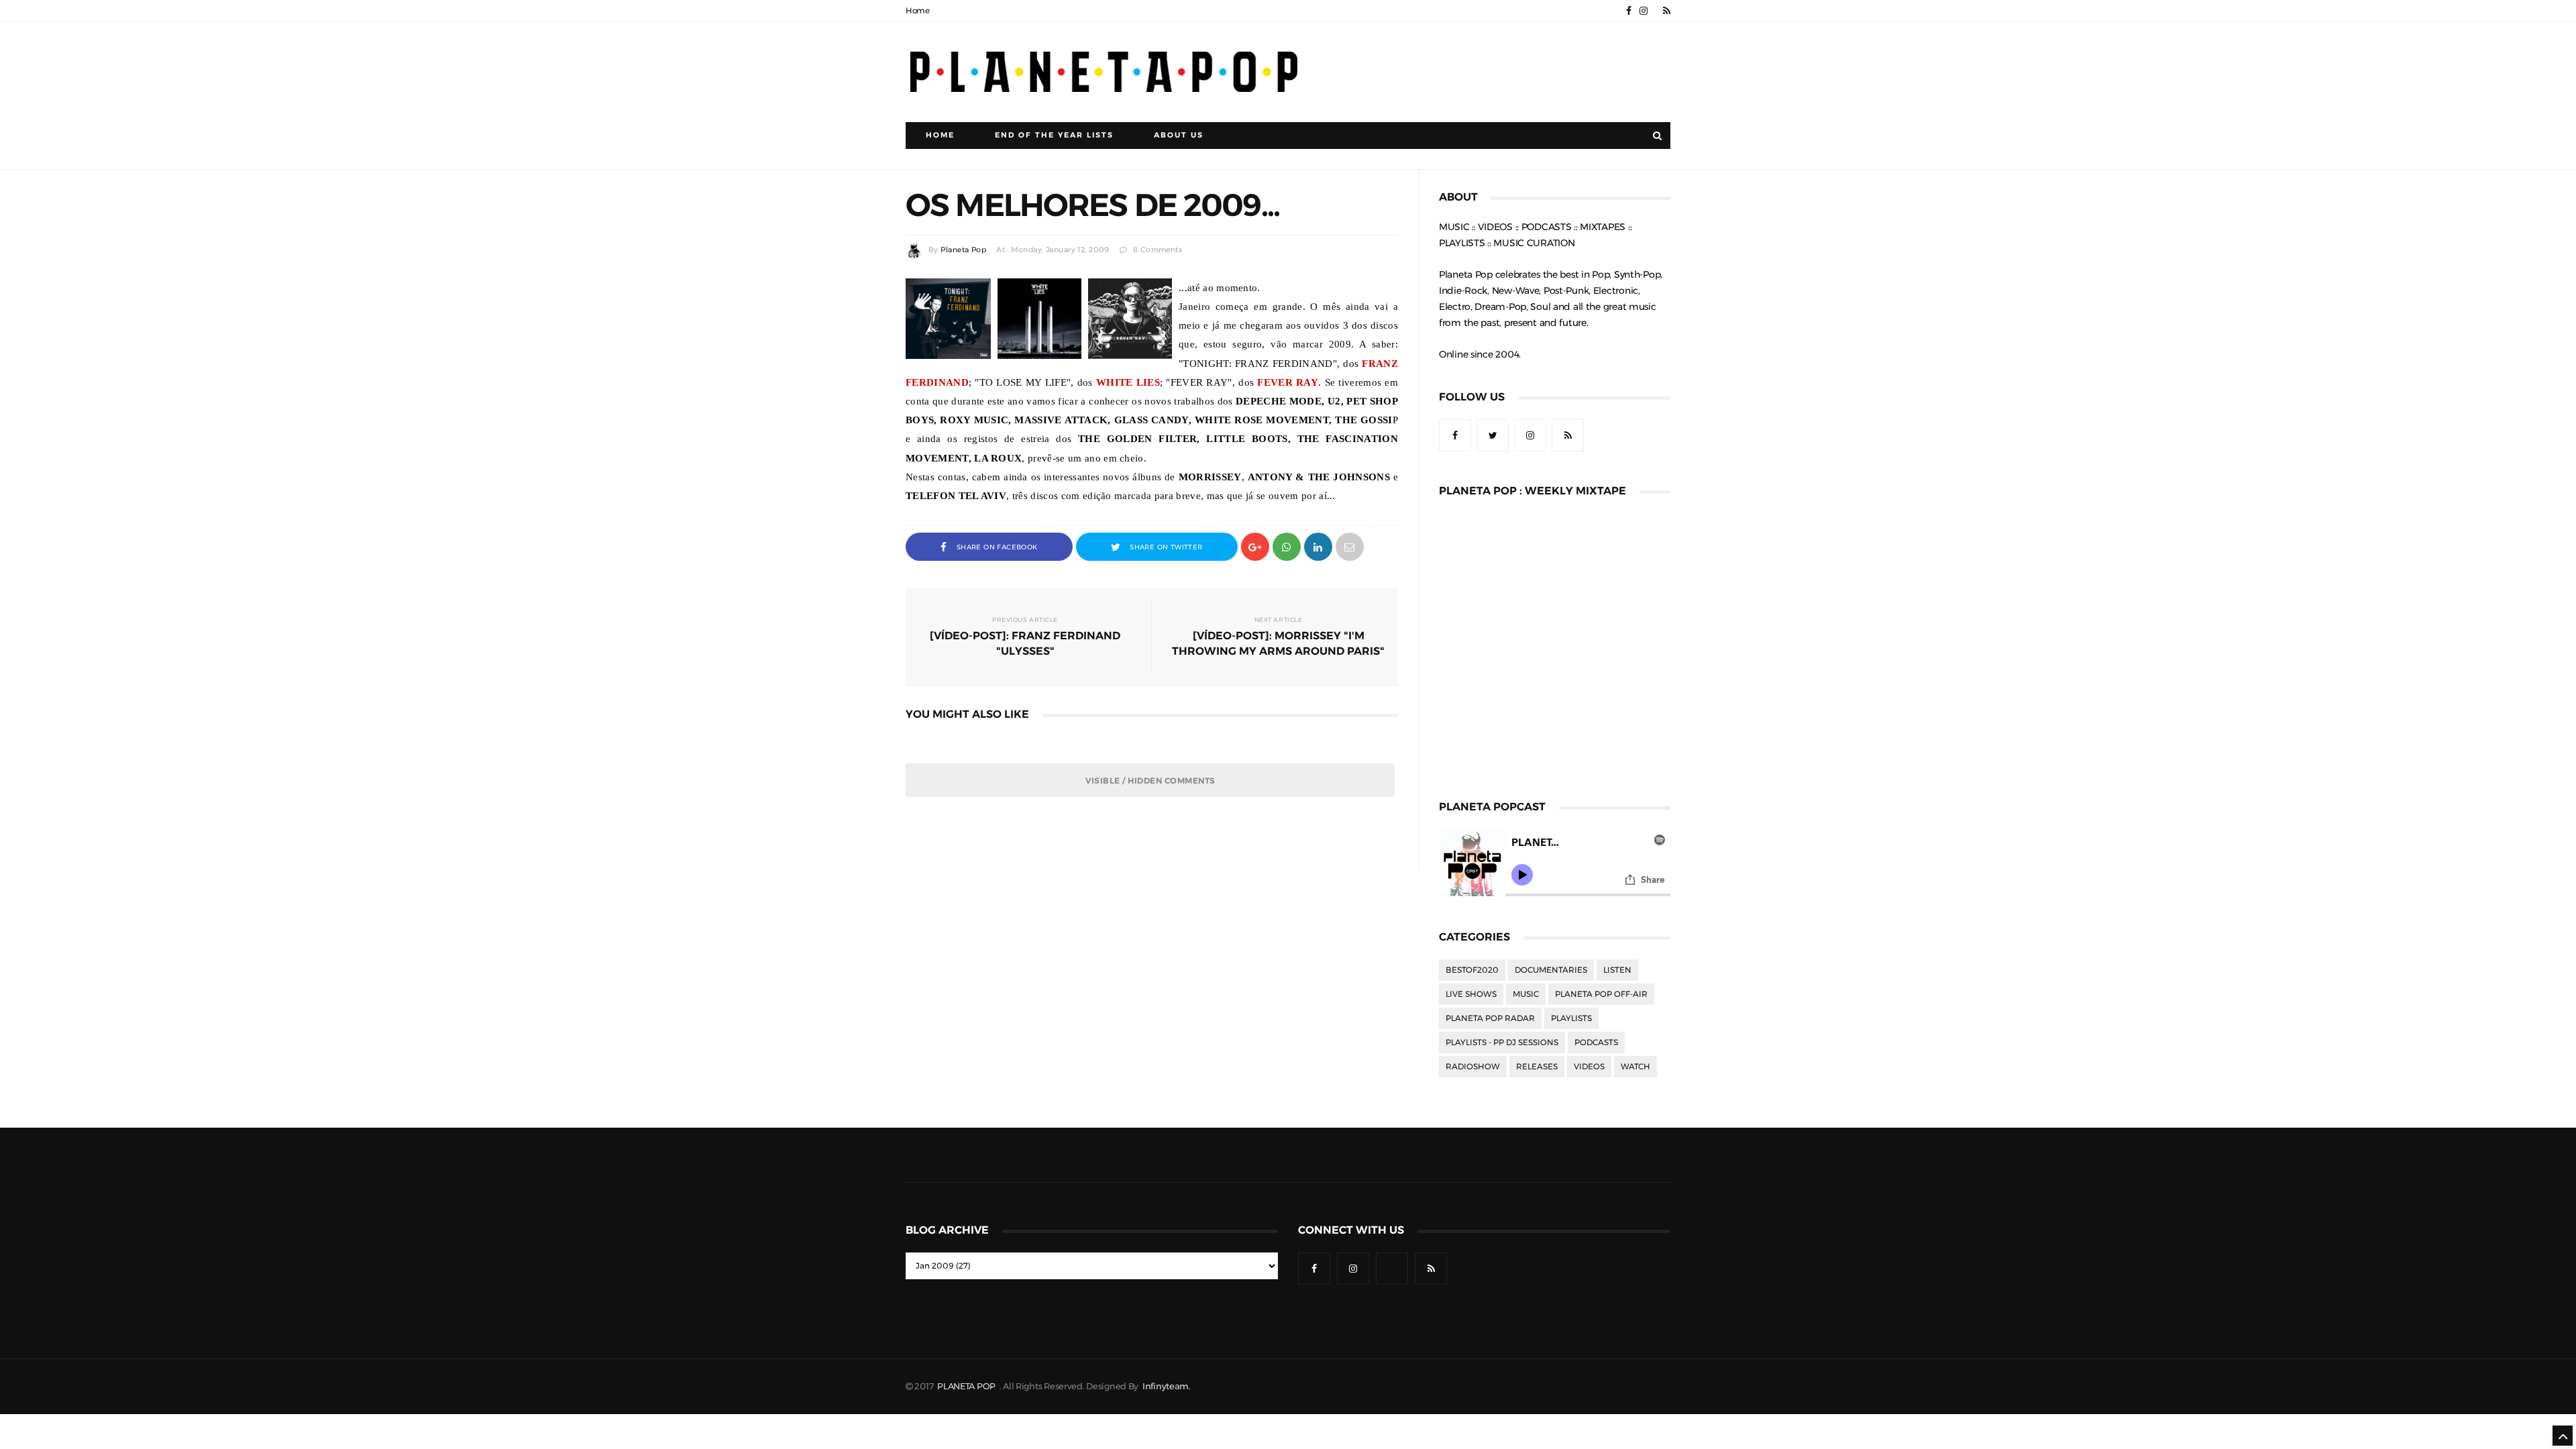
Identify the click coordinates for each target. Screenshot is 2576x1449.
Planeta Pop (963, 250)
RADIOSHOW (1473, 1067)
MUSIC (1526, 994)
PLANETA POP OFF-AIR (1601, 994)
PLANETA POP (967, 1386)
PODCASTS (1596, 1042)
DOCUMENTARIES (1551, 970)
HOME (940, 135)
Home (918, 11)
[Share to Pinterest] (1350, 546)
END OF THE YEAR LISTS (1054, 135)
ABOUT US (1179, 135)
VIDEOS (1589, 1067)
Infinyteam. (1167, 1386)
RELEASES (1537, 1067)
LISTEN (1617, 970)
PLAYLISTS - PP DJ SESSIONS (1502, 1042)
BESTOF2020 (1472, 970)
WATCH (1635, 1067)
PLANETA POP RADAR (1490, 1018)
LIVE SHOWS (1471, 994)
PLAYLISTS (1571, 1018)
